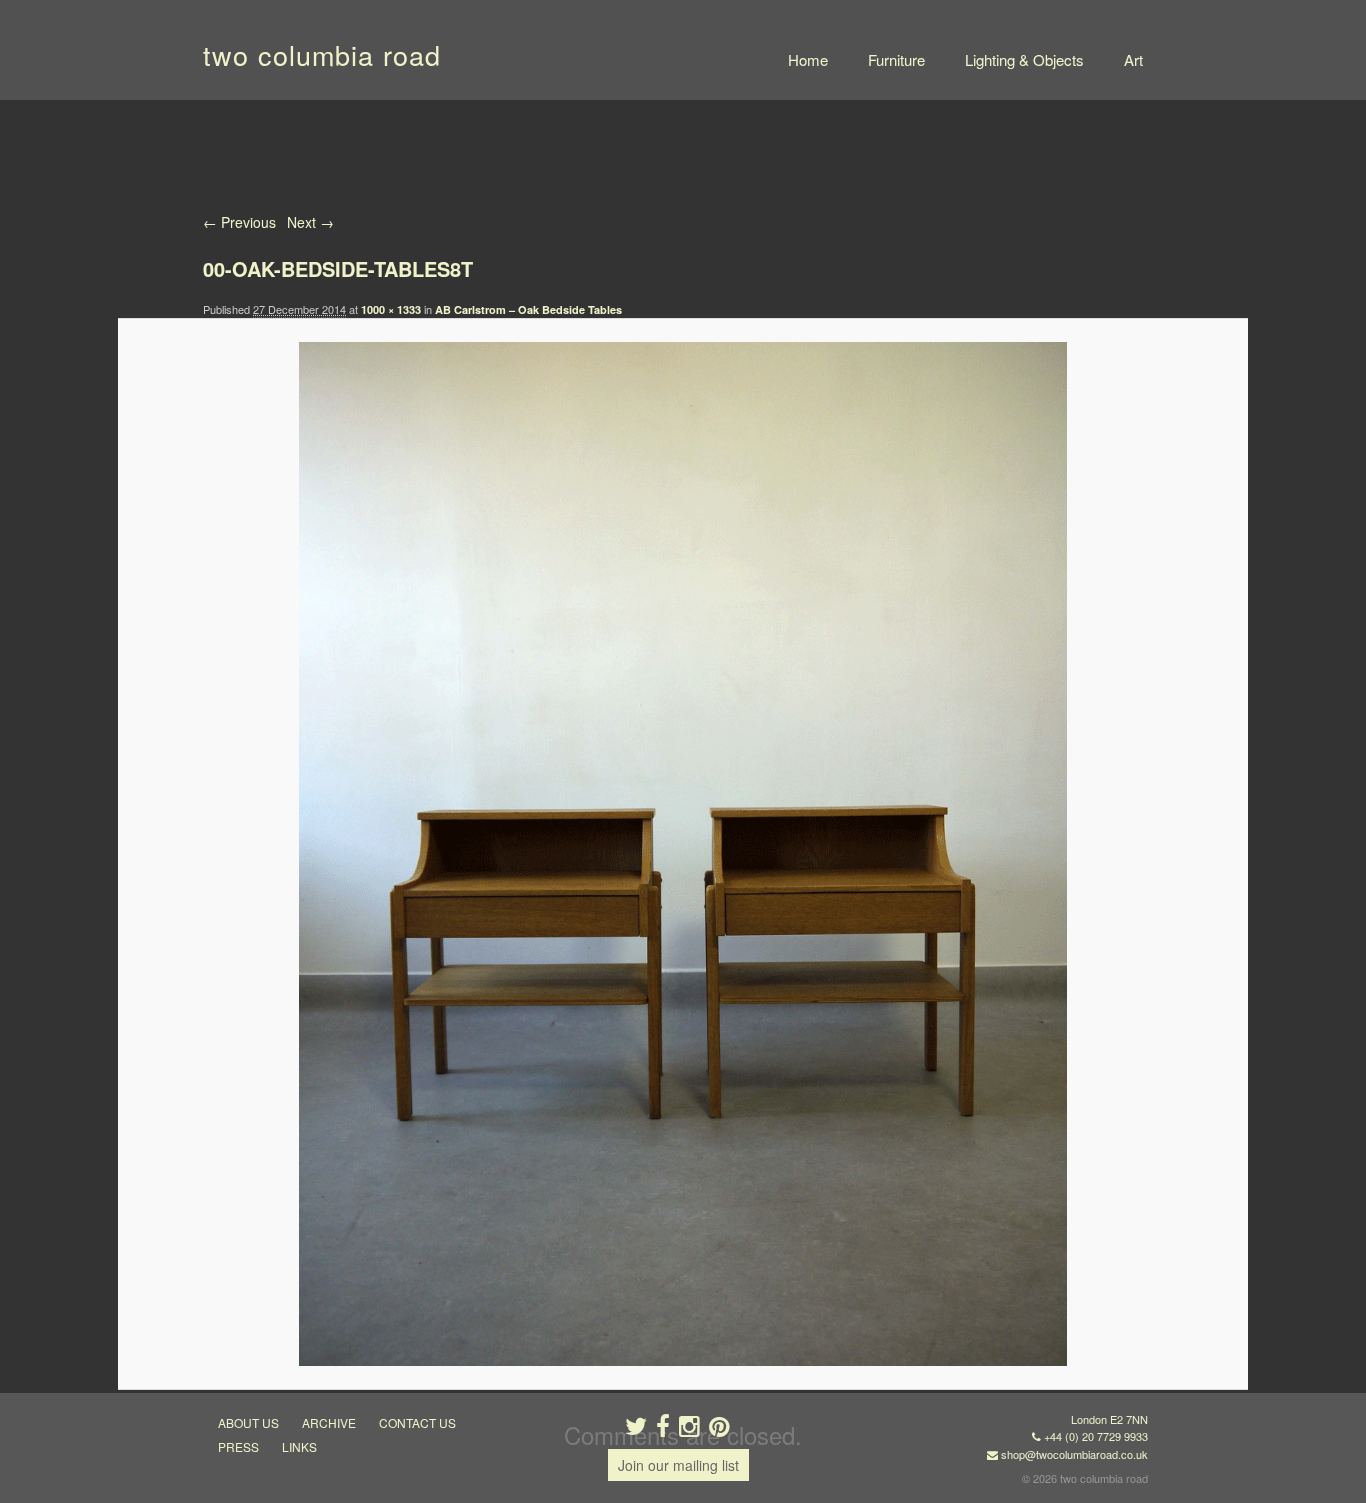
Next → (310, 222)
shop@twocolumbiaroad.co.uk (1074, 1454)
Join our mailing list (678, 1465)
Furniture (896, 59)
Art (1133, 59)
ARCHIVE (329, 1422)
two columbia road (322, 54)
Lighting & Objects (1024, 59)
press (238, 1446)
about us (248, 1422)
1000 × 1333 (391, 309)
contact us (417, 1422)
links (299, 1446)
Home (808, 59)
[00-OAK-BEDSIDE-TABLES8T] (682, 854)
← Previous (239, 222)
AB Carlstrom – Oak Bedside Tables (528, 309)
